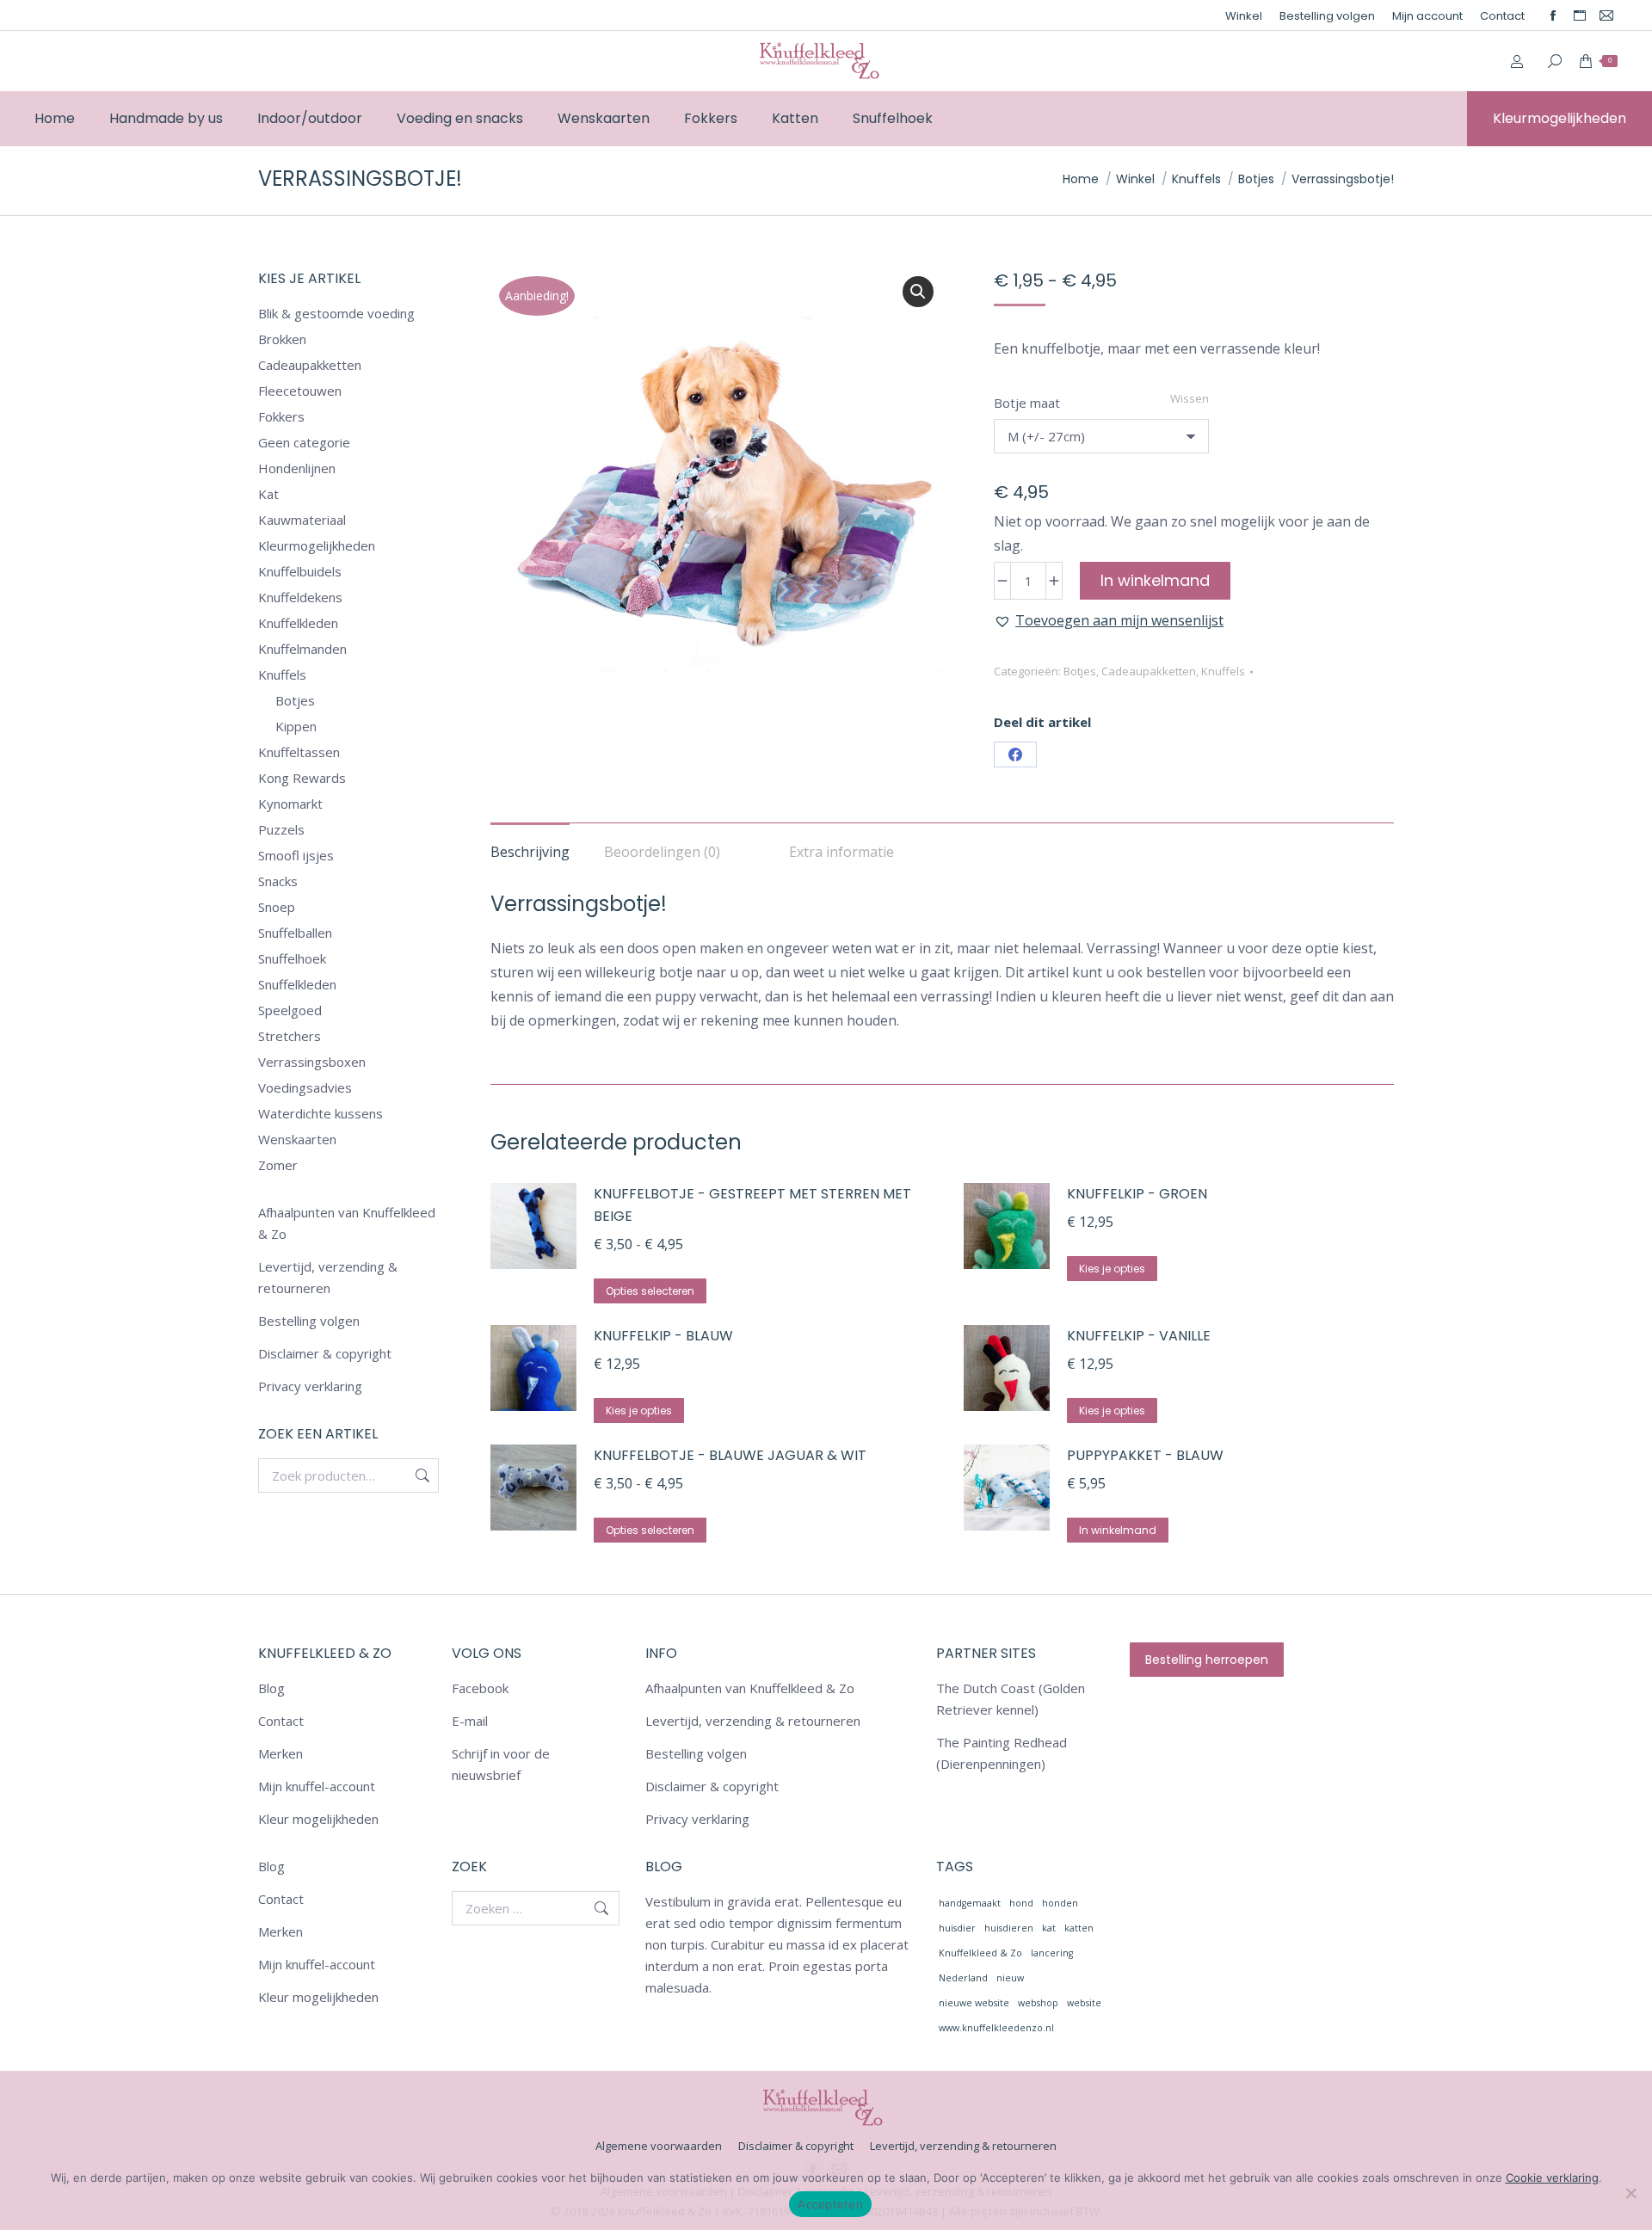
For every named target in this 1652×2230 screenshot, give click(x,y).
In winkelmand (1155, 580)
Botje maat (1027, 403)
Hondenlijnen (297, 468)
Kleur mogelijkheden (318, 1819)
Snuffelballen (295, 933)
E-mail (470, 1721)
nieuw (1010, 1978)
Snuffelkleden (297, 984)
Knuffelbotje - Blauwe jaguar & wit (730, 1455)
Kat (268, 494)
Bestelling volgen (309, 1321)
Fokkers (281, 416)
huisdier (957, 1928)
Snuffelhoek (292, 958)
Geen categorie (304, 442)
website (1084, 2003)
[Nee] (1630, 2193)
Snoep (277, 907)
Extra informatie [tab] (841, 852)
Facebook (480, 1688)
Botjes (1080, 671)
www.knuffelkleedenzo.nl (996, 2028)
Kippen (296, 726)
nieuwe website (974, 2003)
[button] (918, 292)
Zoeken (421, 1475)
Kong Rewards (302, 778)
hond (1021, 1903)
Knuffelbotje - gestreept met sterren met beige (752, 1205)
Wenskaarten (297, 1139)
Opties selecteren (650, 1291)
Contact (281, 1721)
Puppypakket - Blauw (1145, 1455)
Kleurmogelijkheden (317, 545)
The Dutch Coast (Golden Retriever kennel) (1011, 1699)
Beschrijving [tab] (530, 852)
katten (1079, 1928)
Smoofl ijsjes (296, 855)
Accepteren (830, 2204)
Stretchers (290, 1036)
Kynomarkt (290, 804)
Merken (280, 1753)
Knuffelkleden (298, 623)
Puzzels (281, 829)
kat (1049, 1928)
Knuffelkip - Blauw (663, 1336)
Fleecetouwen (300, 391)
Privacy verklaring (310, 1386)
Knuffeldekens (300, 597)
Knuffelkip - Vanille (1139, 1336)
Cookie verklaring (1552, 2178)
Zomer (278, 1165)
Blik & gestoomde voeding (336, 313)
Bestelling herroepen (1207, 1660)
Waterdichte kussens (321, 1113)
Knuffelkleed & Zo (980, 1953)
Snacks (278, 881)
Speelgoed (290, 1010)
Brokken (282, 339)
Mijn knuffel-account (317, 1786)
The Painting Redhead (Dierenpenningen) (1002, 1753)
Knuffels (1223, 671)
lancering (1052, 1953)
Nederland (963, 1978)
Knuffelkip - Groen (1137, 1194)
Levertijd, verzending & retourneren (328, 1277)
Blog (271, 1688)
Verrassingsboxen (312, 1062)
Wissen (1190, 398)
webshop (1038, 2003)
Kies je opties (1112, 1269)
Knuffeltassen (299, 752)
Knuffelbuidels (300, 571)
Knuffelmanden (302, 649)
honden (1060, 1903)
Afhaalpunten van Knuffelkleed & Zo (347, 1223)
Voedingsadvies (305, 1087)
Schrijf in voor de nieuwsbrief (501, 1764)
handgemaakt (970, 1903)
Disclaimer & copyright (325, 1353)
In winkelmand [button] (1118, 1530)
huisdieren (1009, 1928)
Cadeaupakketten (1149, 671)
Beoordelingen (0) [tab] (662, 852)
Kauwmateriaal (302, 520)
